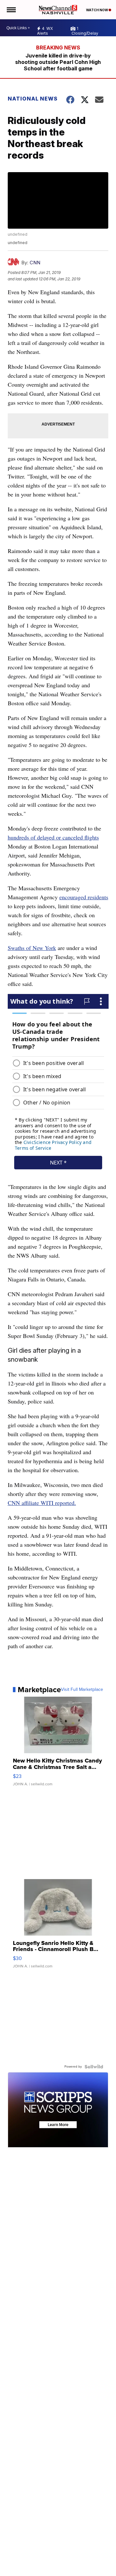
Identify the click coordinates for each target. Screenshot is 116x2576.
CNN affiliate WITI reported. (42, 1503)
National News (33, 99)
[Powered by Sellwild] (94, 2067)
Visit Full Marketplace (82, 1690)
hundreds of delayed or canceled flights (53, 837)
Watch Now (97, 10)
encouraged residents (84, 897)
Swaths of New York (32, 948)
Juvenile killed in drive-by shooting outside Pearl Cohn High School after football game (58, 62)
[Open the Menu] (11, 10)
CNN (35, 263)
